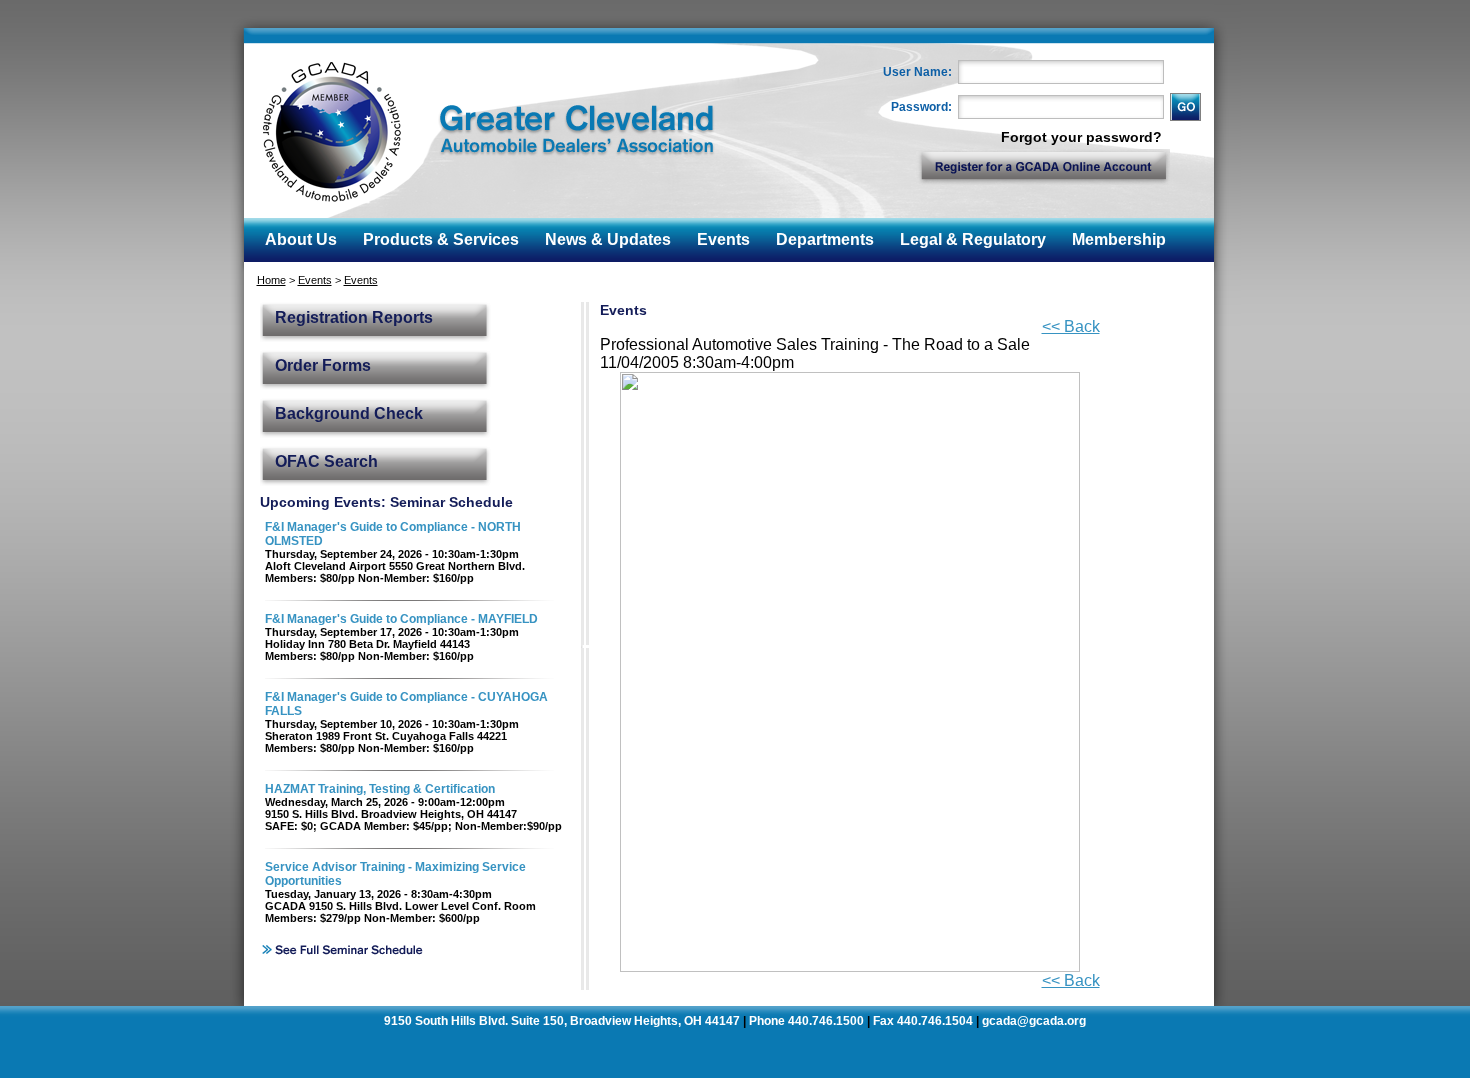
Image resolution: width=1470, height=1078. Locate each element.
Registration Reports (354, 317)
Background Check (349, 413)
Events (315, 280)
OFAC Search (326, 461)
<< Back (1071, 326)
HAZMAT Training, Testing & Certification (380, 789)
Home (271, 280)
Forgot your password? (1081, 137)
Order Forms (323, 365)
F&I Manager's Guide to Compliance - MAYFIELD (401, 619)
